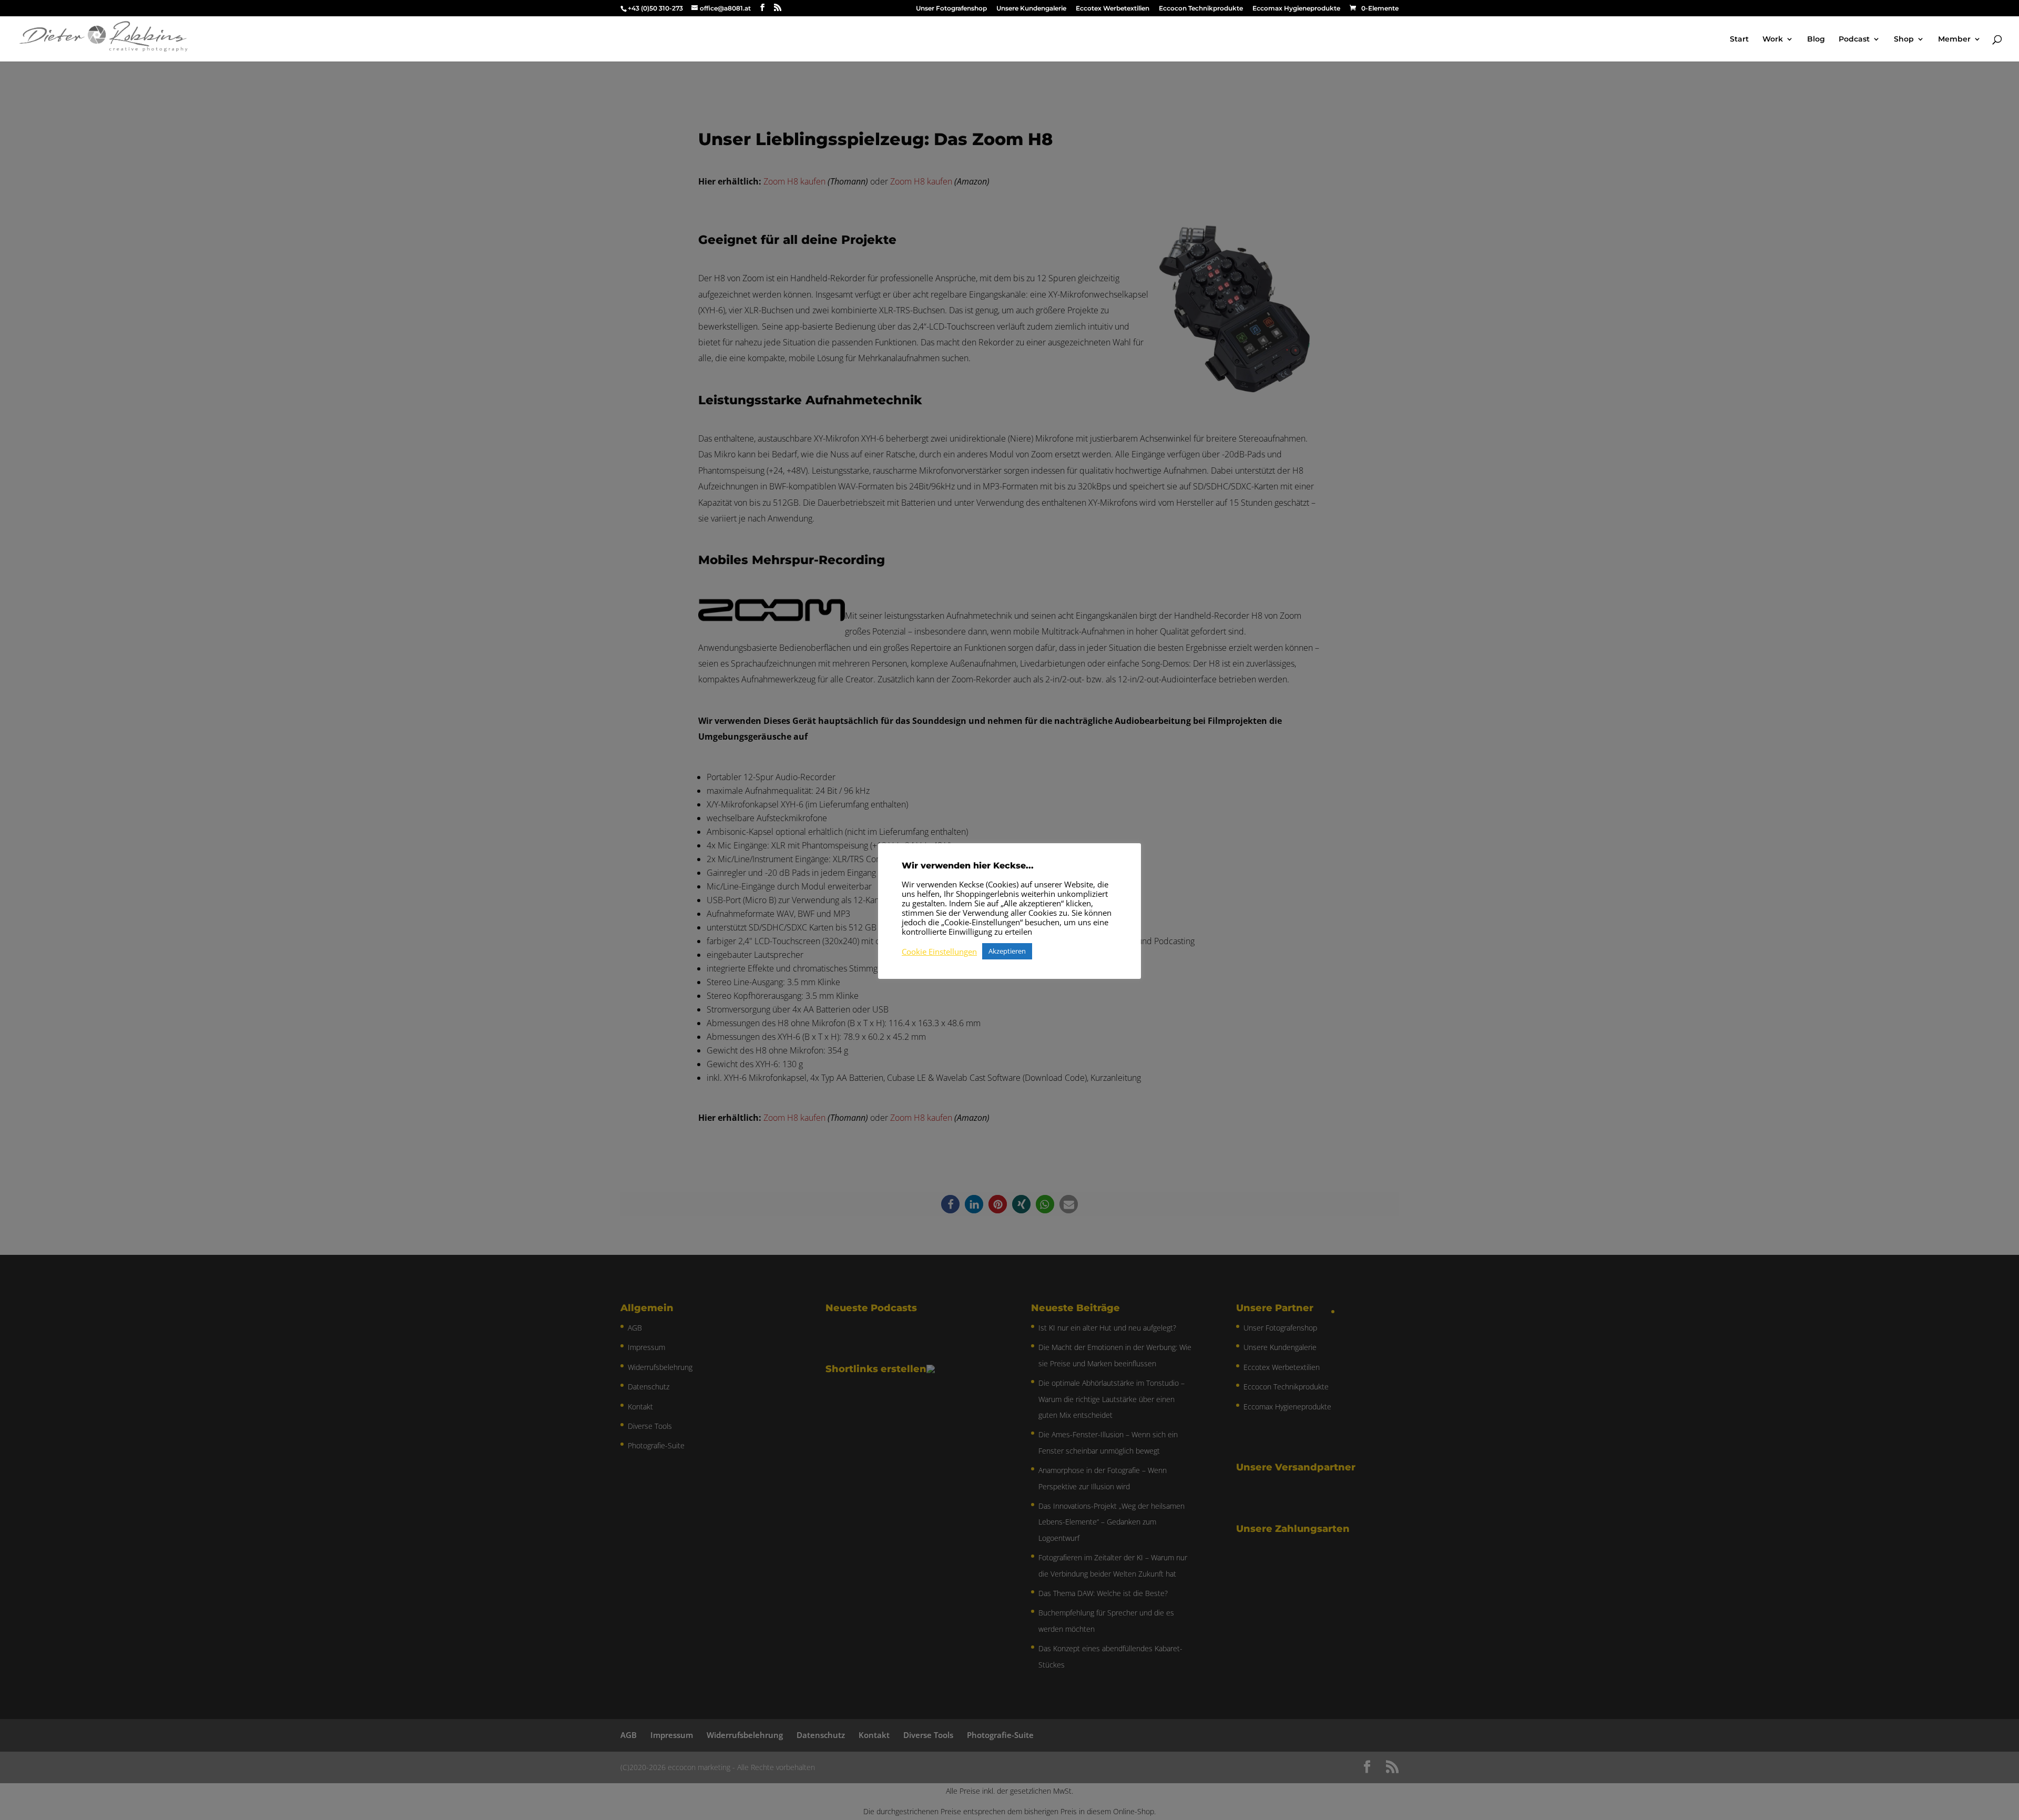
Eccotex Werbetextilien (1113, 9)
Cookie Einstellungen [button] (939, 952)
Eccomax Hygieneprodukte (1296, 9)
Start (1739, 39)
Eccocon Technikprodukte (1201, 9)
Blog (1816, 39)
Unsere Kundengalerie (1031, 9)
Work (1773, 39)
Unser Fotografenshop (951, 9)
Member (1954, 39)
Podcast (1854, 39)
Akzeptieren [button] (1007, 951)
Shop (1904, 39)
